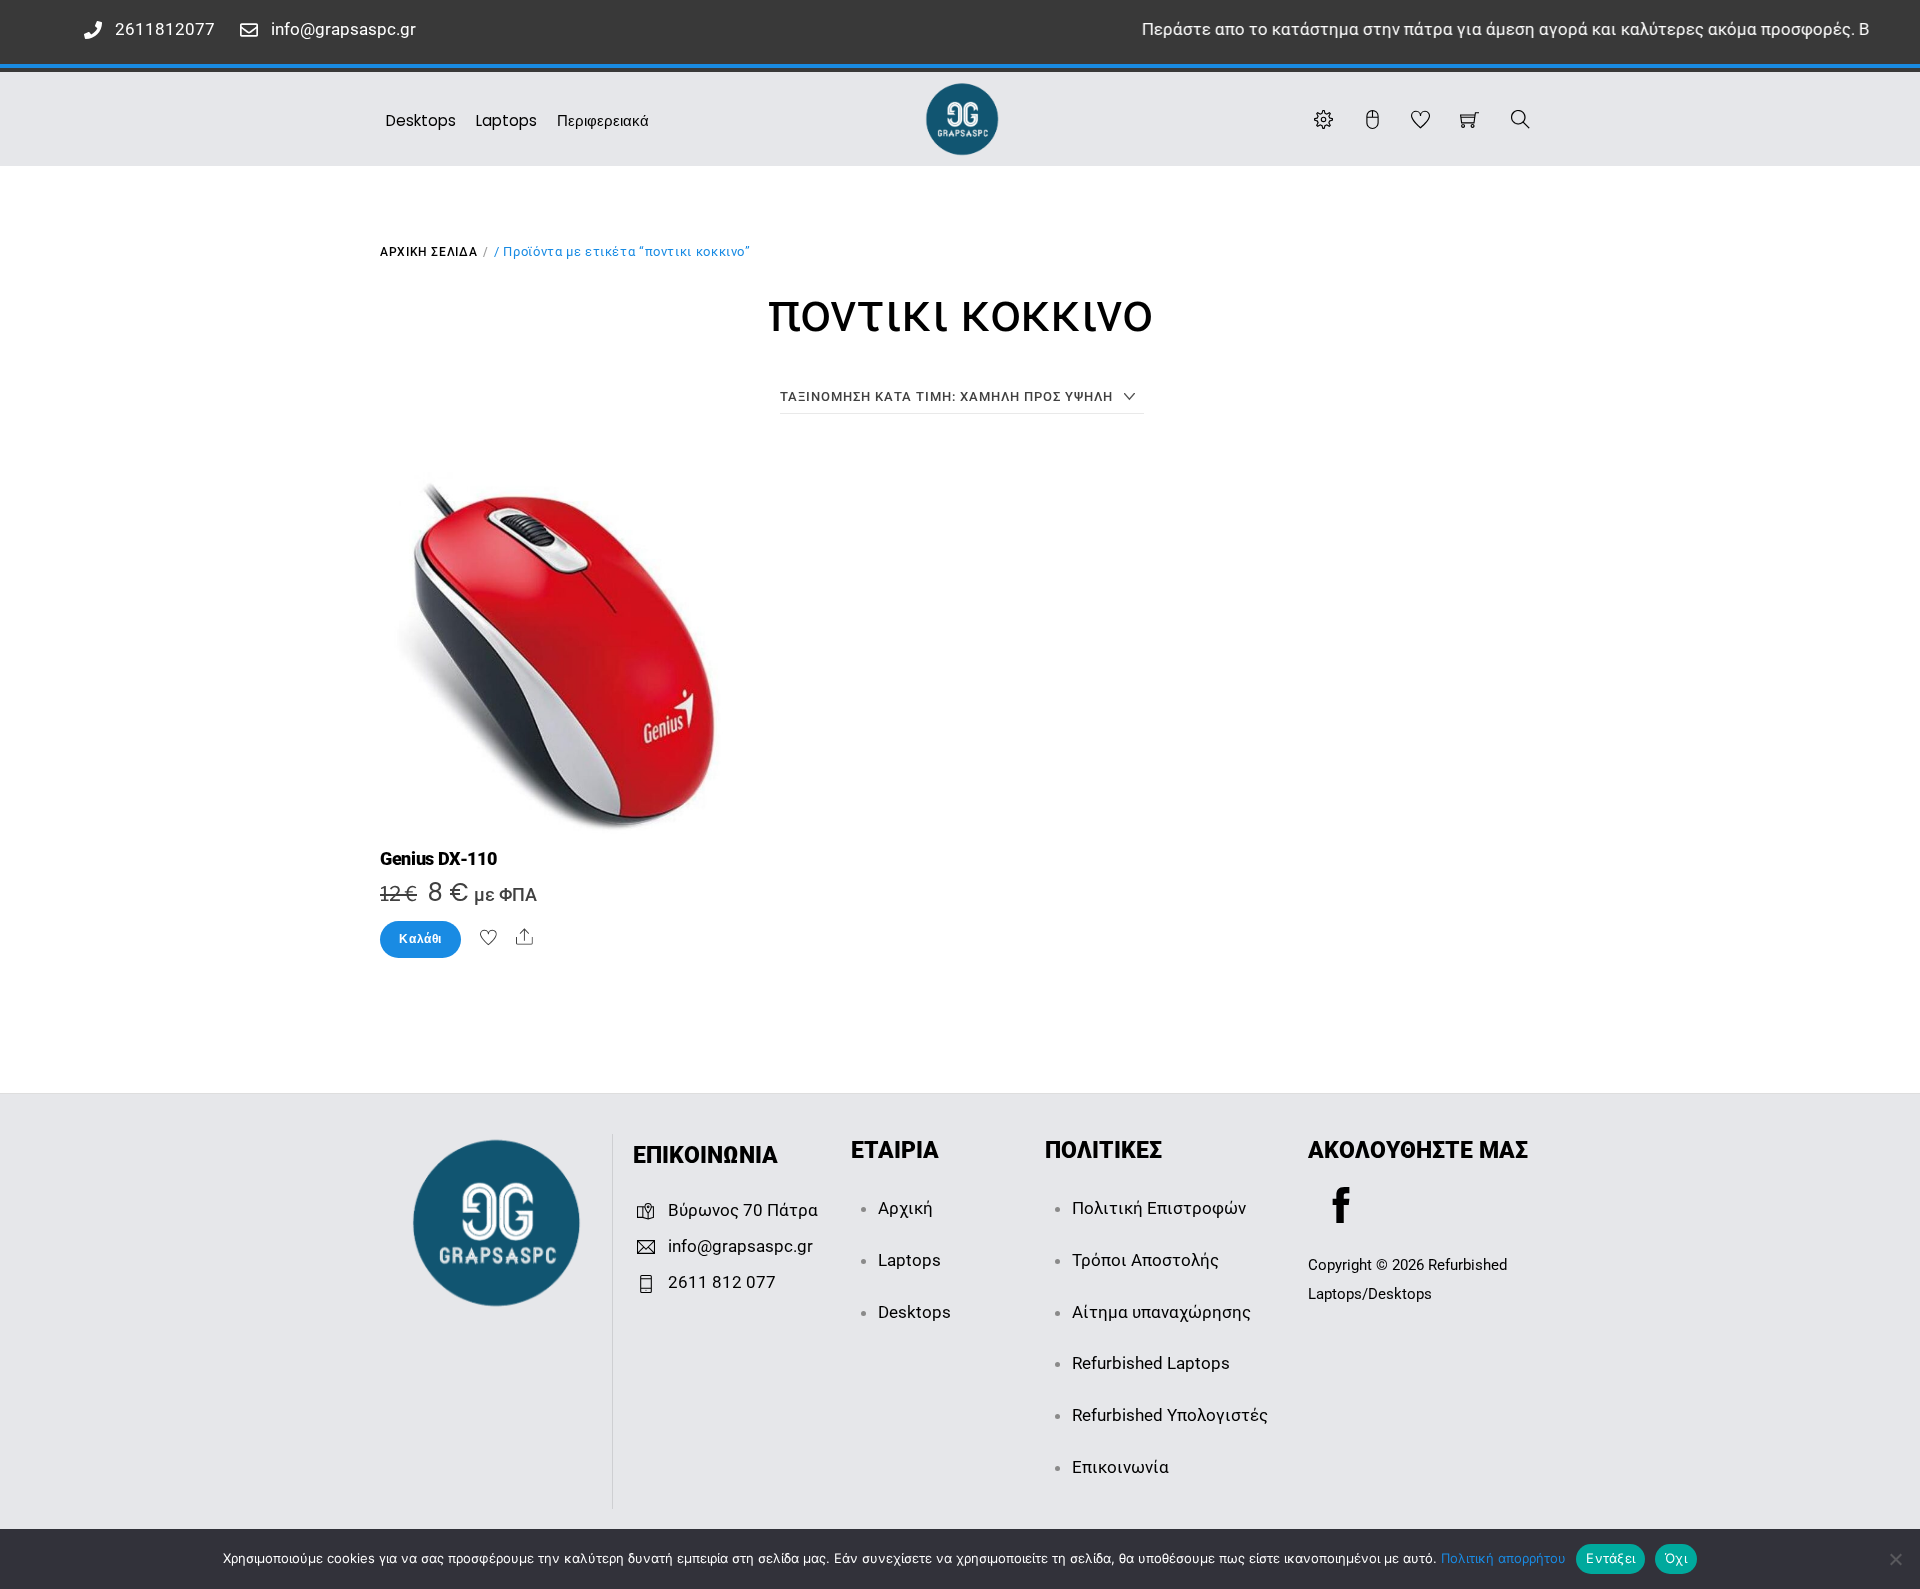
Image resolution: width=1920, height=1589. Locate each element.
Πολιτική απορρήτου (1503, 1558)
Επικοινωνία (1120, 1467)
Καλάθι (420, 939)
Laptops (506, 120)
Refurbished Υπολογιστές (1170, 1415)
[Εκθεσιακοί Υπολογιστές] (962, 117)
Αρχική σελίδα (428, 252)
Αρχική (905, 1208)
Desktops (421, 120)
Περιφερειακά (603, 120)
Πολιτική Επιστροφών (1159, 1208)
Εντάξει (1610, 1558)
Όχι (1676, 1558)
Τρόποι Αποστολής (1145, 1260)
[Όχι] (1895, 1559)
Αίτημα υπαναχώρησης (1161, 1312)
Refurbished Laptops (1151, 1363)
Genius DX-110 (438, 859)
